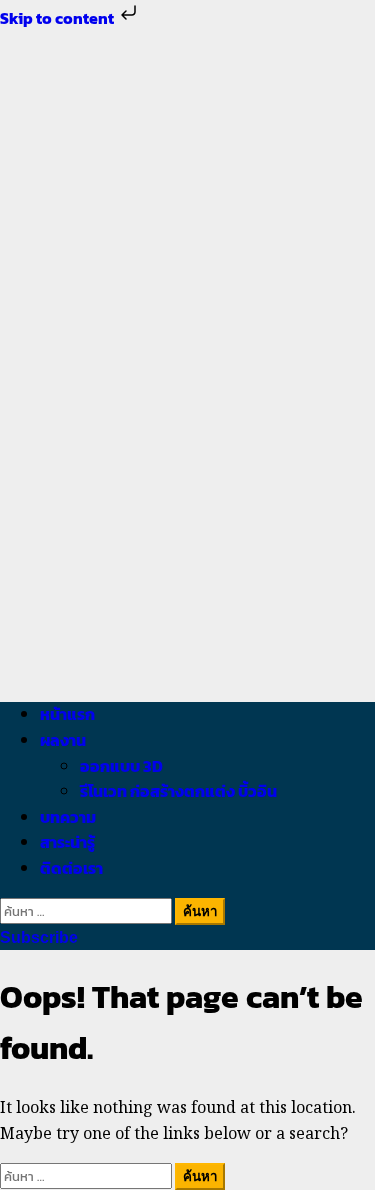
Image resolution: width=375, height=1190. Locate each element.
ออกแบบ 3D (121, 766)
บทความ (68, 817)
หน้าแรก (67, 714)
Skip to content (58, 18)
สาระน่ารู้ (67, 842)
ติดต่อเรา (71, 868)
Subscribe (39, 937)
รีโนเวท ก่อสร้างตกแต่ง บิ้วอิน (178, 791)
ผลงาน (63, 740)
